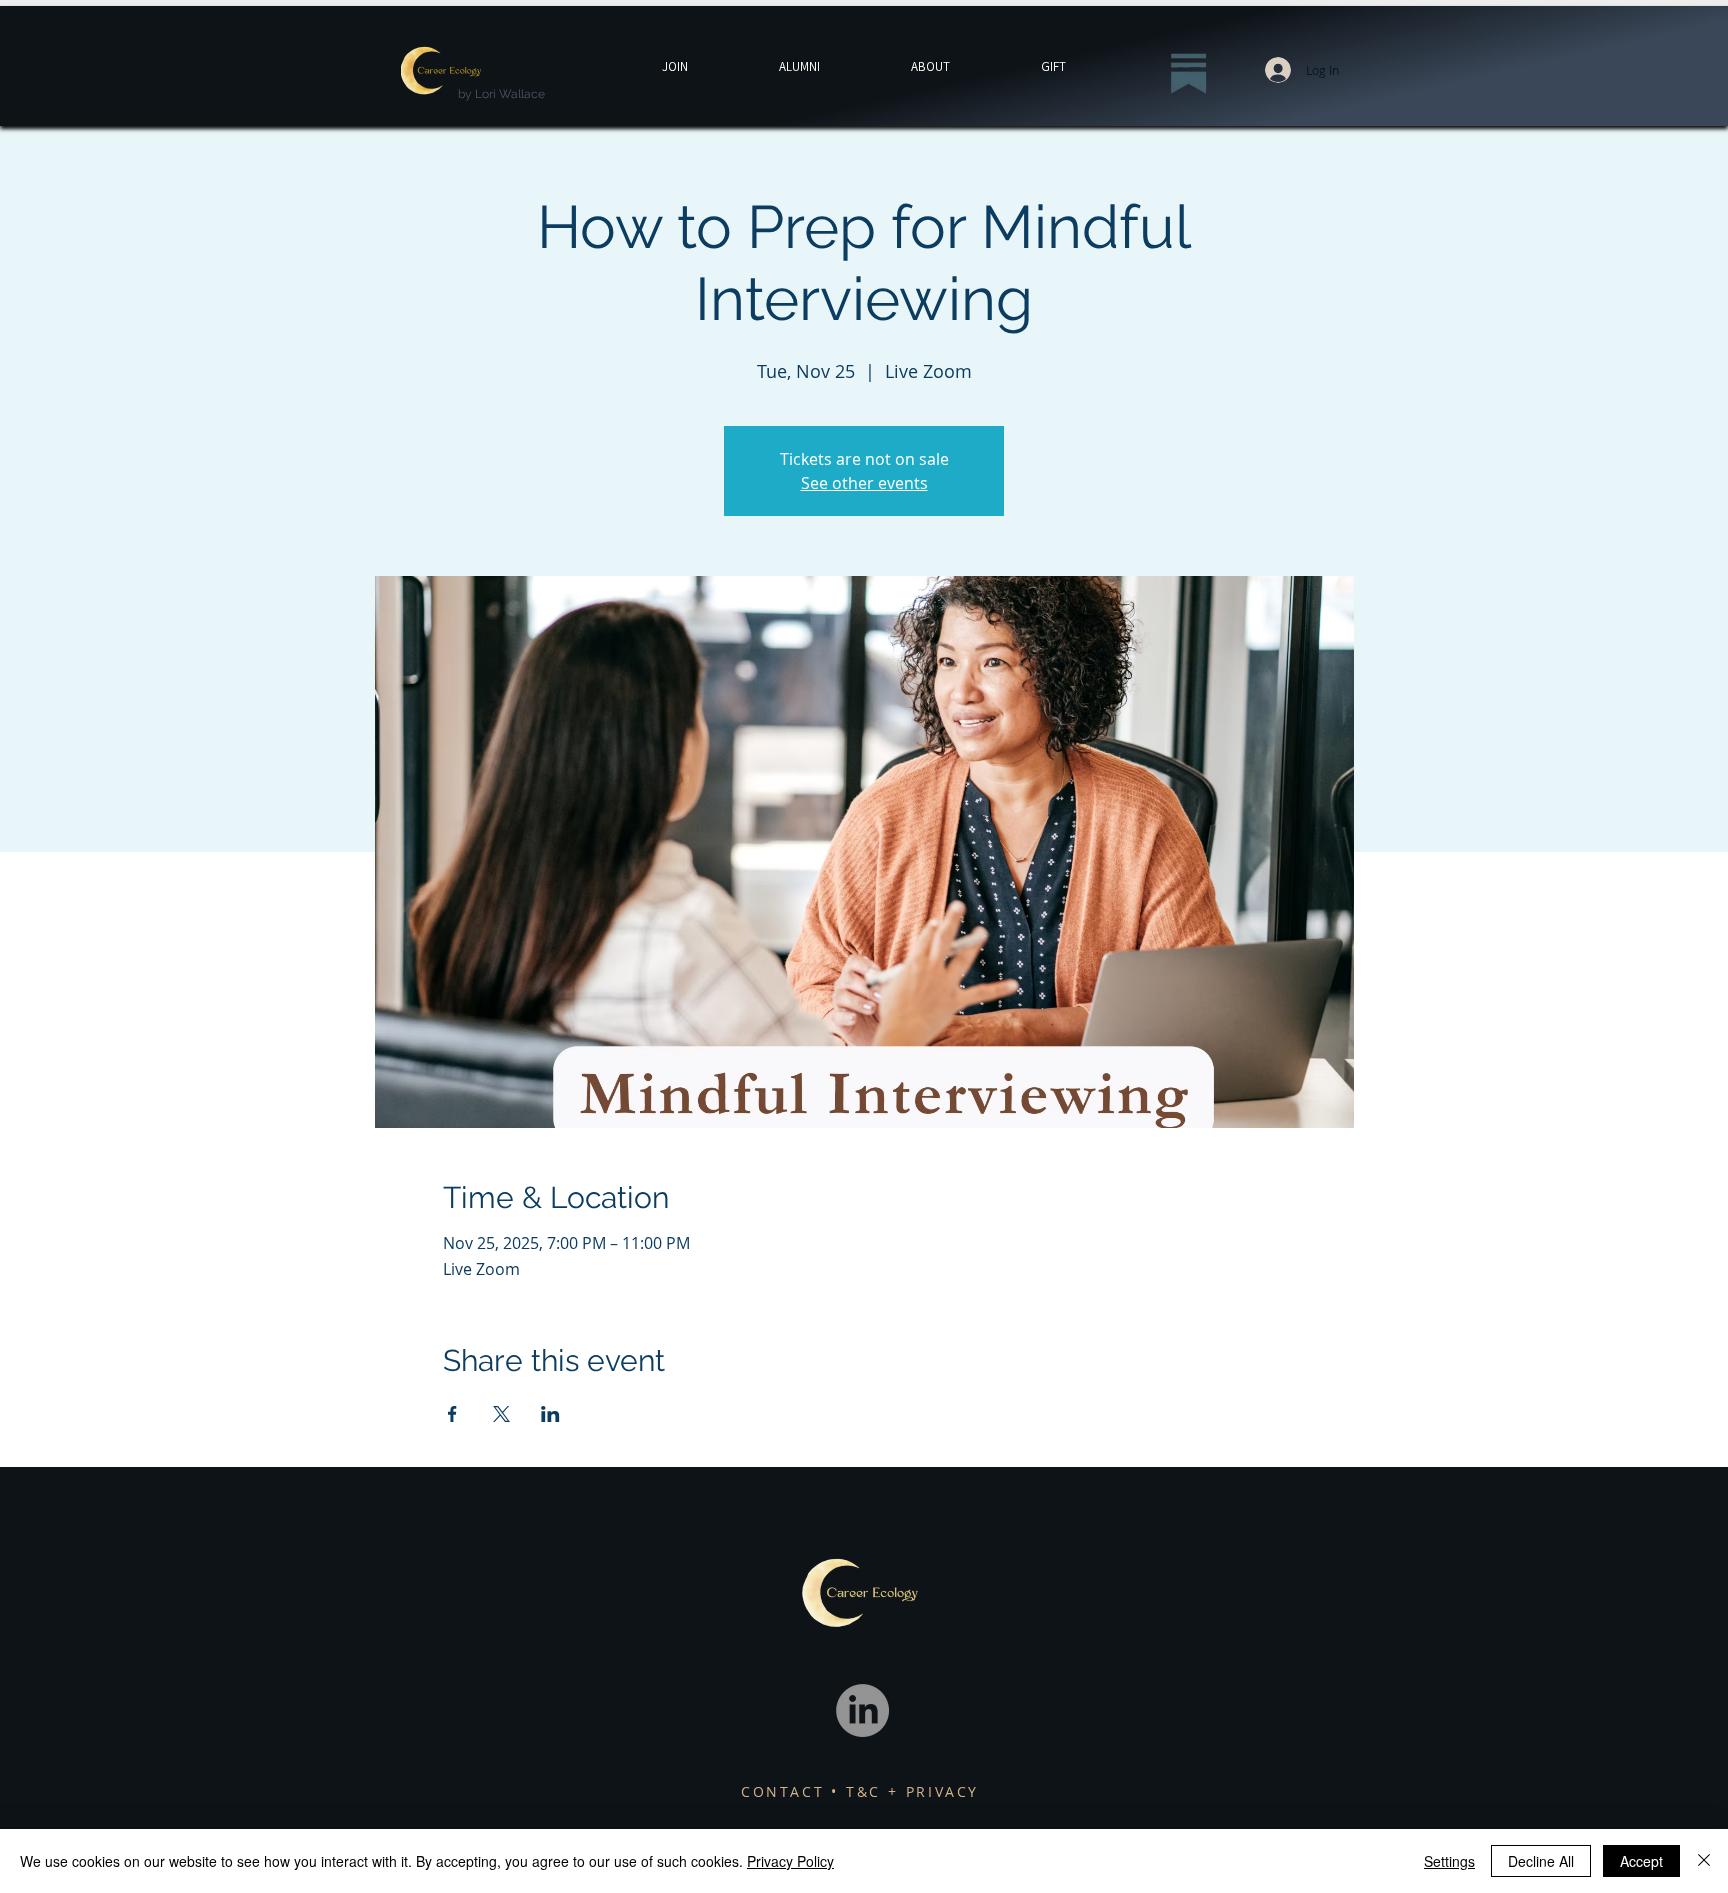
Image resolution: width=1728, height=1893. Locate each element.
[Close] (1704, 1861)
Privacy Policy (790, 1861)
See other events (864, 483)
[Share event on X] (501, 1414)
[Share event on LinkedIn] (550, 1414)
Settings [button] (1449, 1861)
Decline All (1541, 1861)
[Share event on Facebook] (452, 1414)
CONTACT (786, 1791)
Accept (1641, 1861)
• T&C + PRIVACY (905, 1791)
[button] (1053, 67)
